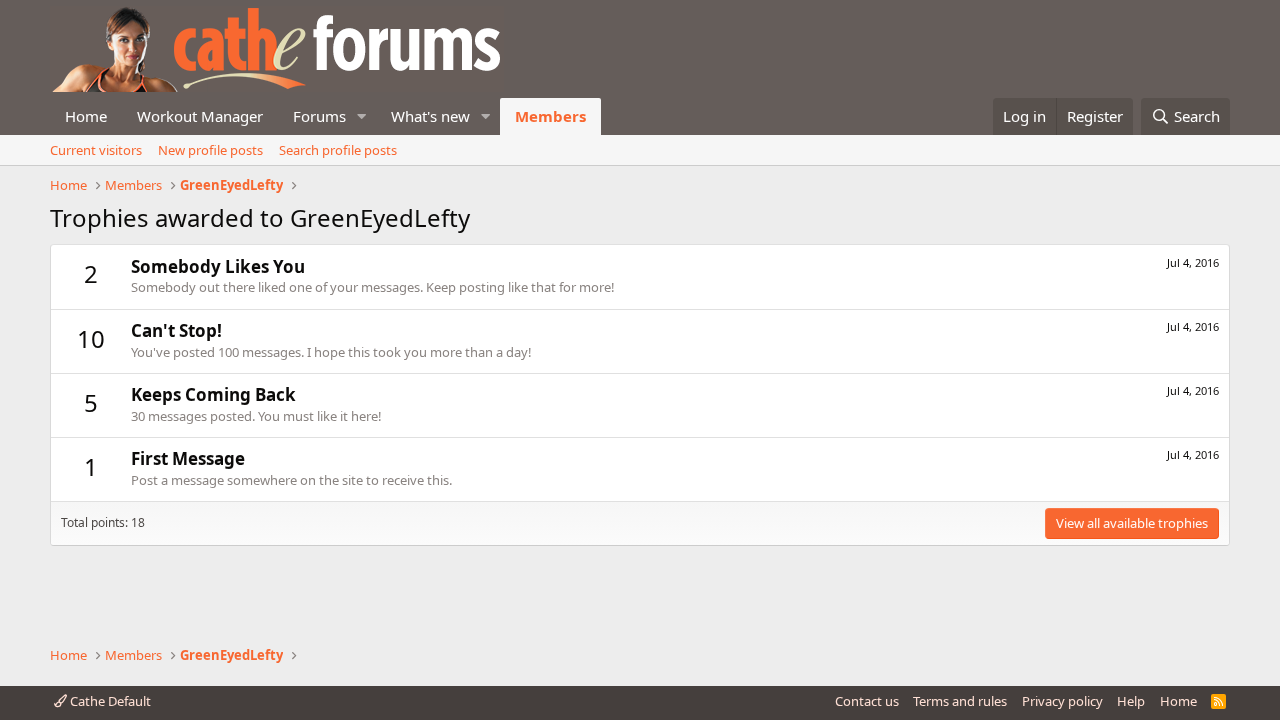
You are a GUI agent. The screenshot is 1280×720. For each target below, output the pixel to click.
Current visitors (96, 150)
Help (1131, 701)
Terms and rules (960, 701)
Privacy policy (1062, 701)
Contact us (867, 701)
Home (86, 116)
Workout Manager (200, 116)
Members (550, 116)
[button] (362, 116)
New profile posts (210, 150)
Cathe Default (109, 701)
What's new (430, 116)
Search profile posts (338, 150)
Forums (319, 116)
